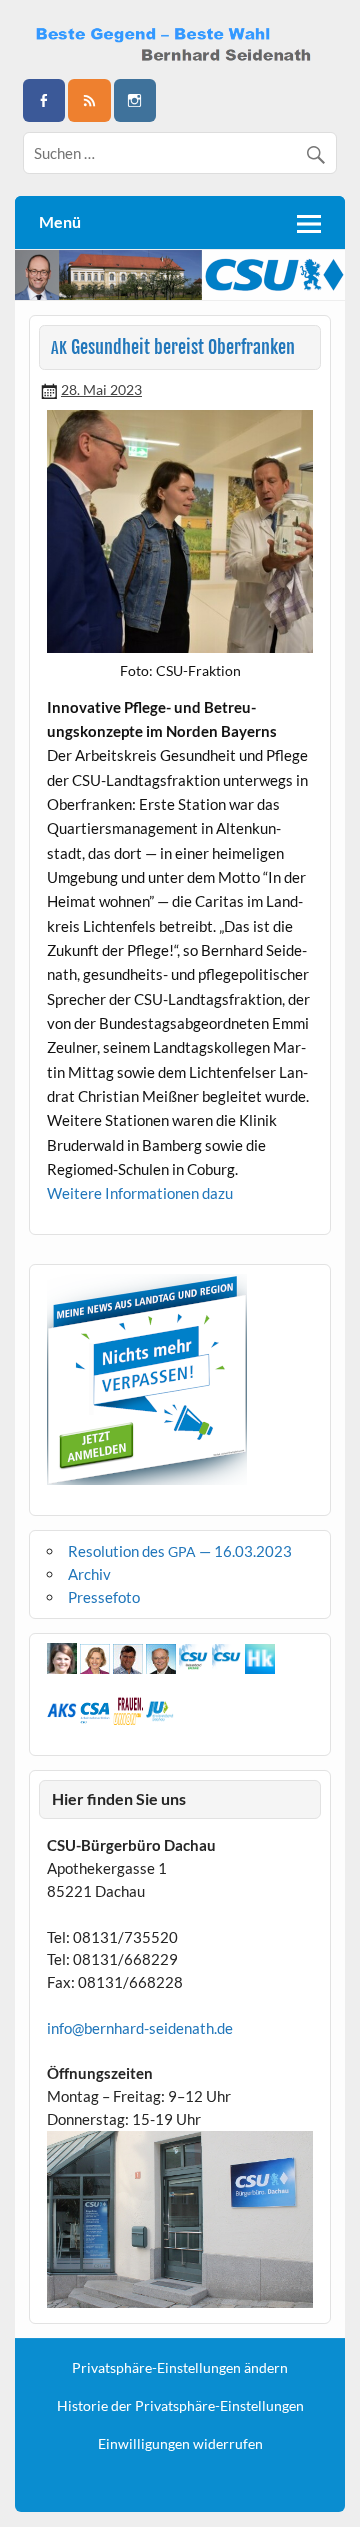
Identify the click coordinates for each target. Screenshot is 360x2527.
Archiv (89, 1574)
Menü (60, 221)
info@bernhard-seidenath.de (140, 2028)
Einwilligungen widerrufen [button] (180, 2444)
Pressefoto (104, 1597)
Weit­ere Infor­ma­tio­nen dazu (140, 1193)
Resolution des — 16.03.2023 (180, 1551)
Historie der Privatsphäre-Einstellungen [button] (180, 2406)
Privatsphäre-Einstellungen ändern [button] (180, 2368)
